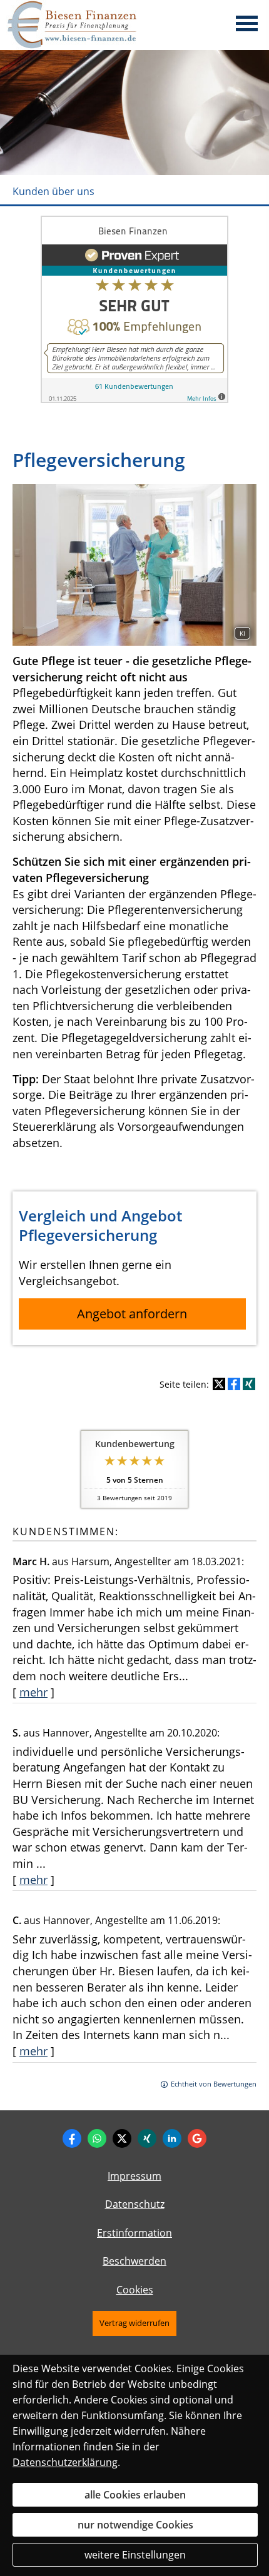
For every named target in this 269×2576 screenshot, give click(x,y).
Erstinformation (134, 2233)
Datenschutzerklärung (65, 2462)
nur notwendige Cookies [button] (135, 2525)
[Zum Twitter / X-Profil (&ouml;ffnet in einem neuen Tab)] (122, 2138)
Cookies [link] (135, 2290)
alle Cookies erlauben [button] (135, 2495)
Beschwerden (134, 2261)
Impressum (134, 2176)
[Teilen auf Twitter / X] (219, 1384)
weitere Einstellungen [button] (135, 2555)
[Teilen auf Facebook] (234, 1384)
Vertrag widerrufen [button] (134, 2323)
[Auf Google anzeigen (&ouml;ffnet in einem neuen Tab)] (197, 2138)
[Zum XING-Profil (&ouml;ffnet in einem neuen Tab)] (147, 2138)
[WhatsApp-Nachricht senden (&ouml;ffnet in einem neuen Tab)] (97, 2138)
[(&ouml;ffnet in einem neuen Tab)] (134, 399)
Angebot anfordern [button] (132, 1314)
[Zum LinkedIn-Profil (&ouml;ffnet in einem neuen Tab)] (172, 2138)
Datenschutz (135, 2204)
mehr (33, 1692)
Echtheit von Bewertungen (214, 2084)
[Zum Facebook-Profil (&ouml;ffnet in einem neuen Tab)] (72, 2138)
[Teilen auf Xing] (249, 1384)
